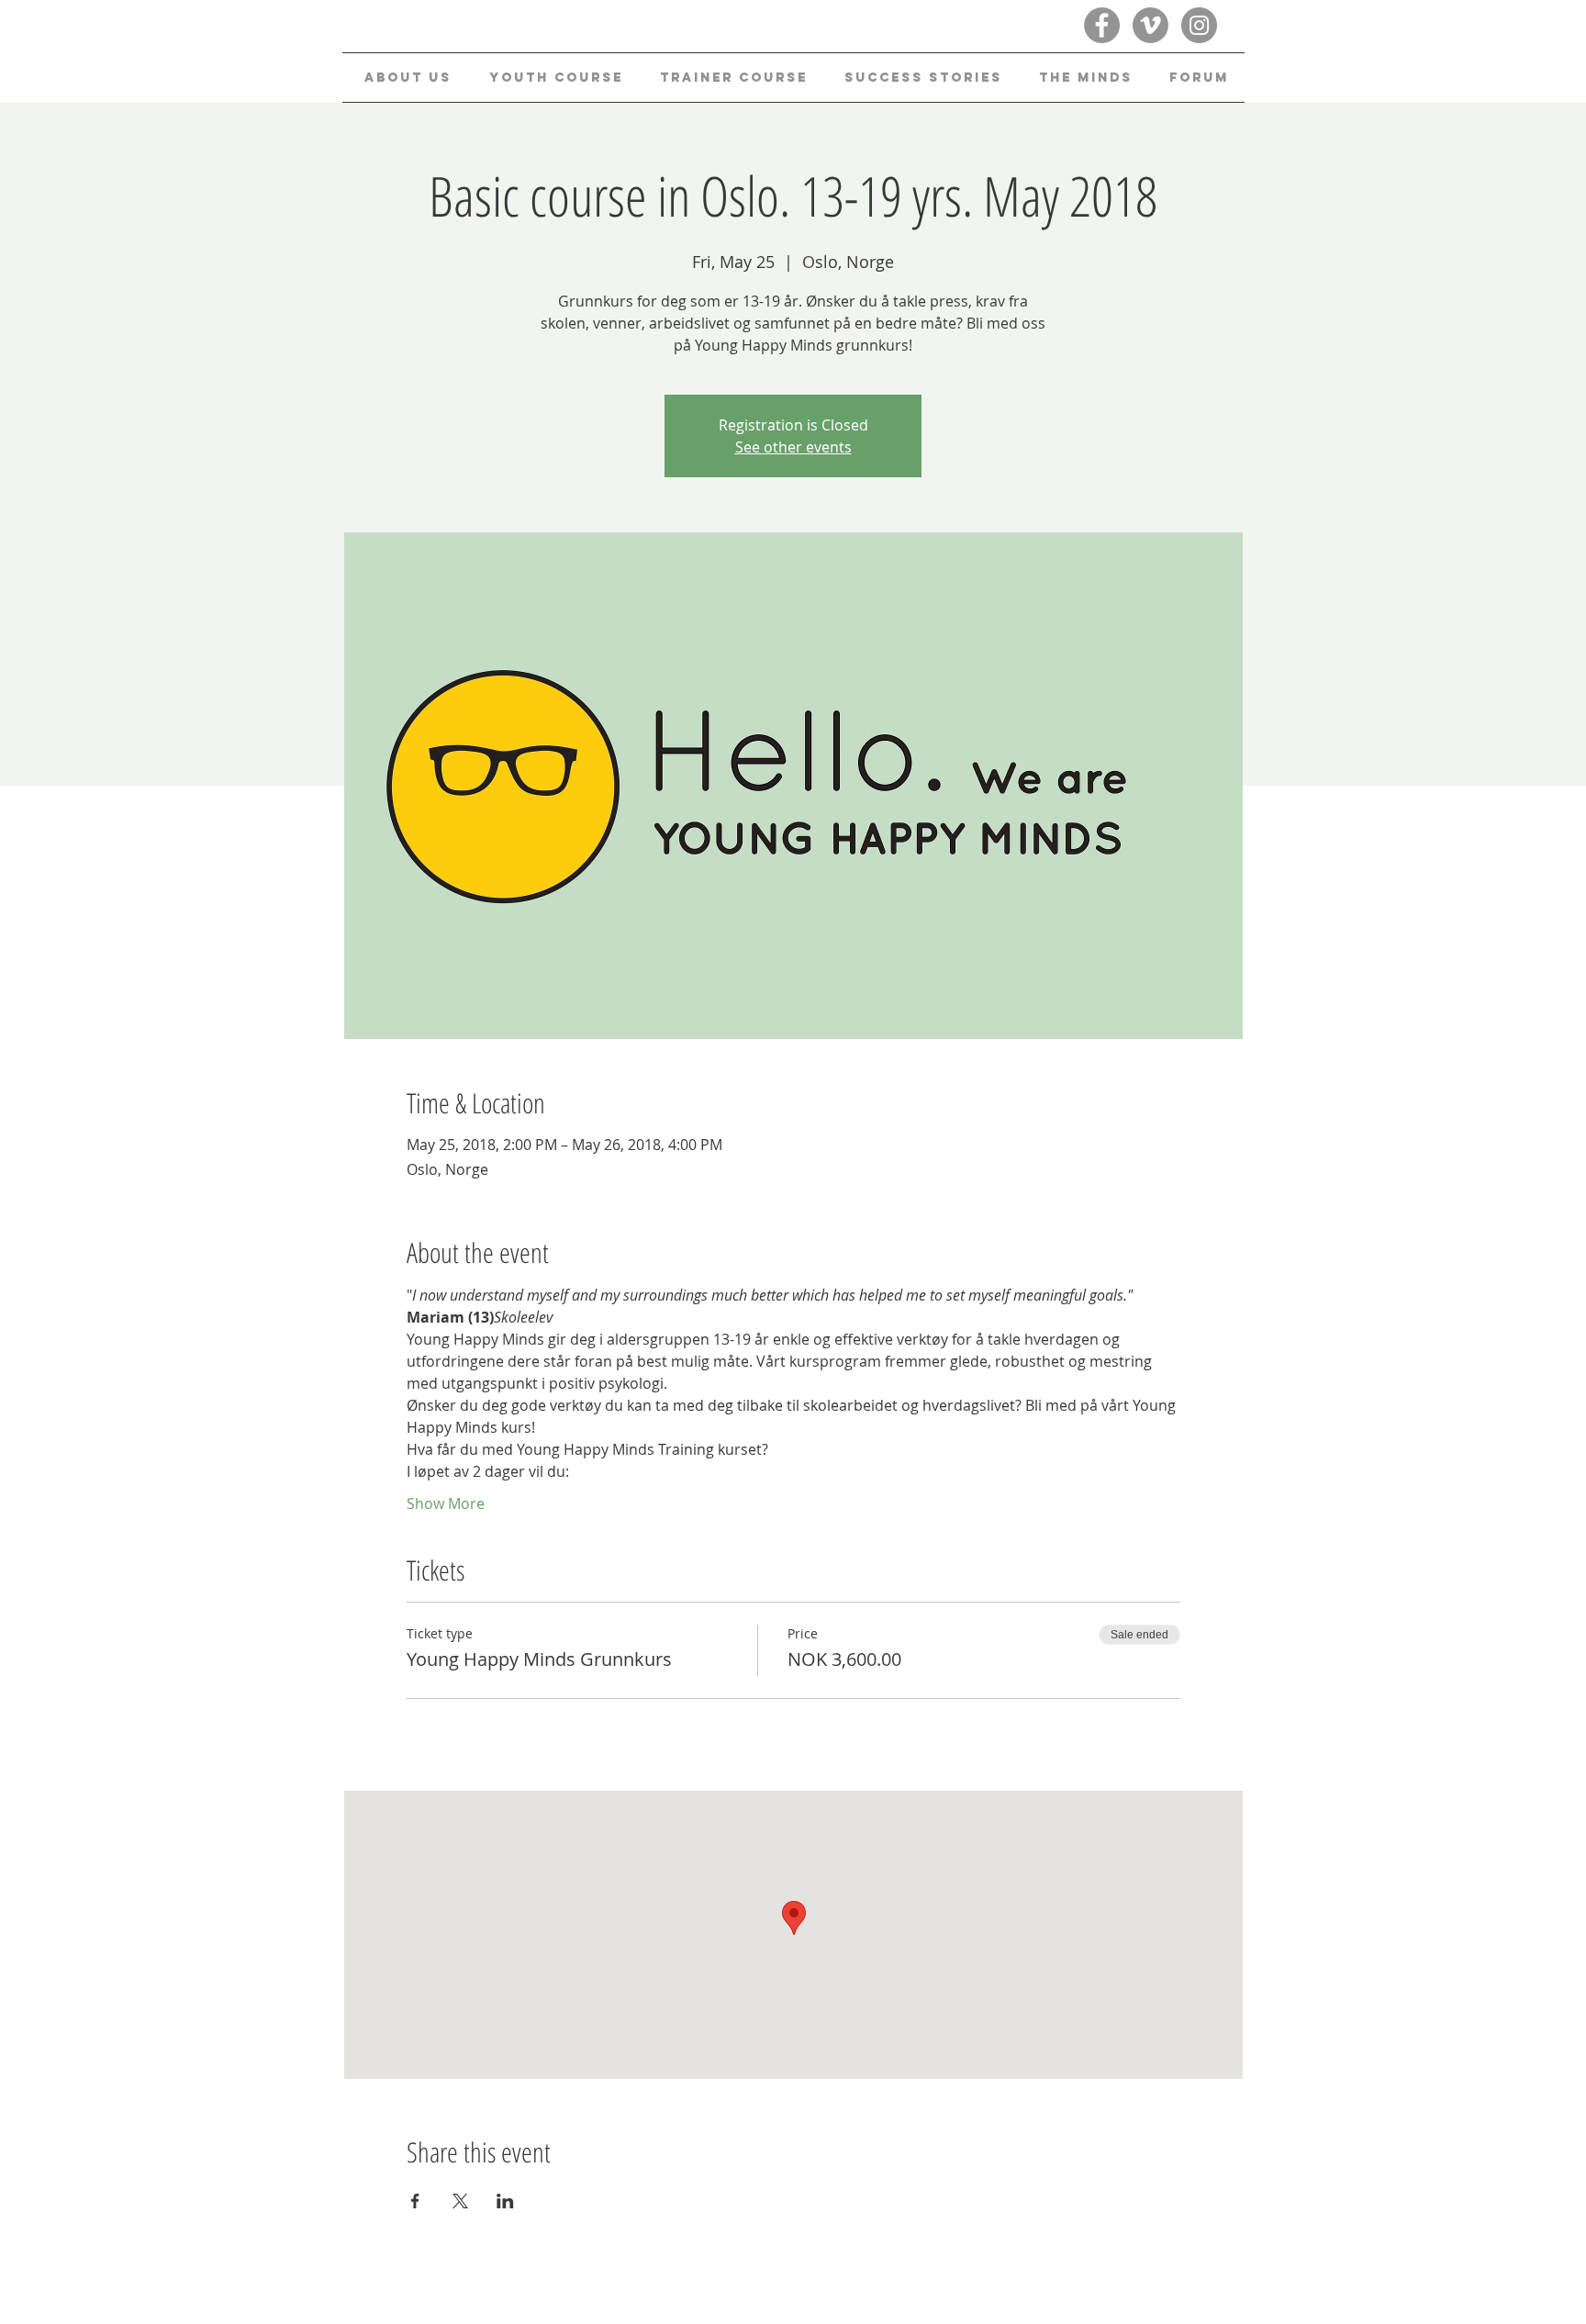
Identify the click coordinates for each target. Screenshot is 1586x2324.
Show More (446, 1503)
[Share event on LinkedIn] (505, 2201)
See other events (793, 447)
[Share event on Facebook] (415, 2201)
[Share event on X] (460, 2201)
